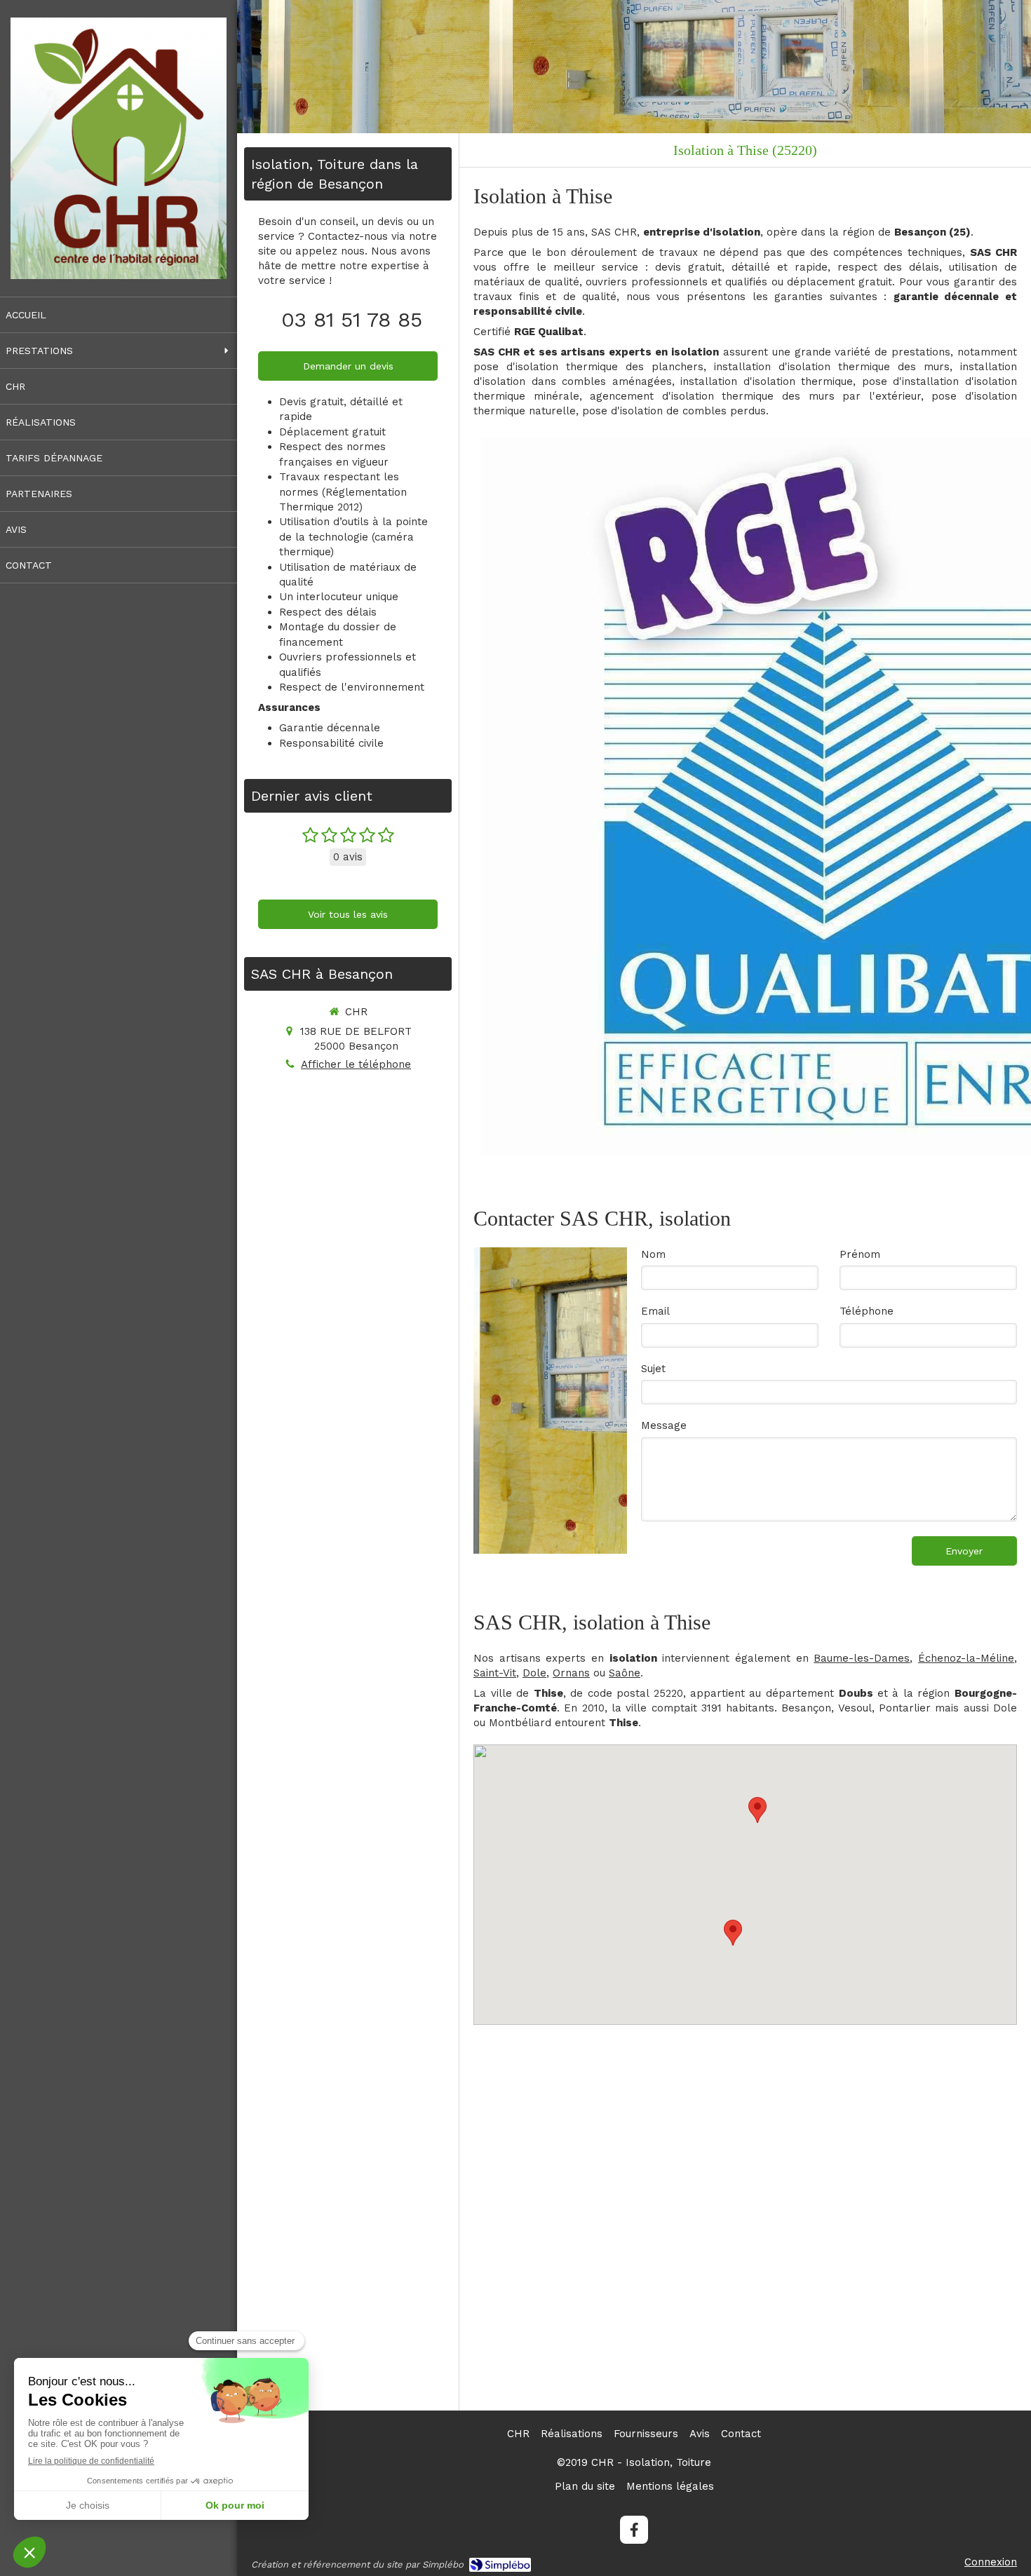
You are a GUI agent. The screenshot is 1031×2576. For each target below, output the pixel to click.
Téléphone (867, 1311)
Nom (653, 1254)
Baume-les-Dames (862, 1658)
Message (664, 1425)
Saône (625, 1673)
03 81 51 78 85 (352, 319)
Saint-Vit (495, 1673)
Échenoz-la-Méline (966, 1658)
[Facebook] (634, 2530)
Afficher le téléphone (356, 1064)
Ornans (571, 1673)
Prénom (860, 1254)
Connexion (991, 2562)
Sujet (653, 1369)
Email (655, 1311)
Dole (534, 1673)
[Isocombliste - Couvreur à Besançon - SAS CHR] (119, 148)
